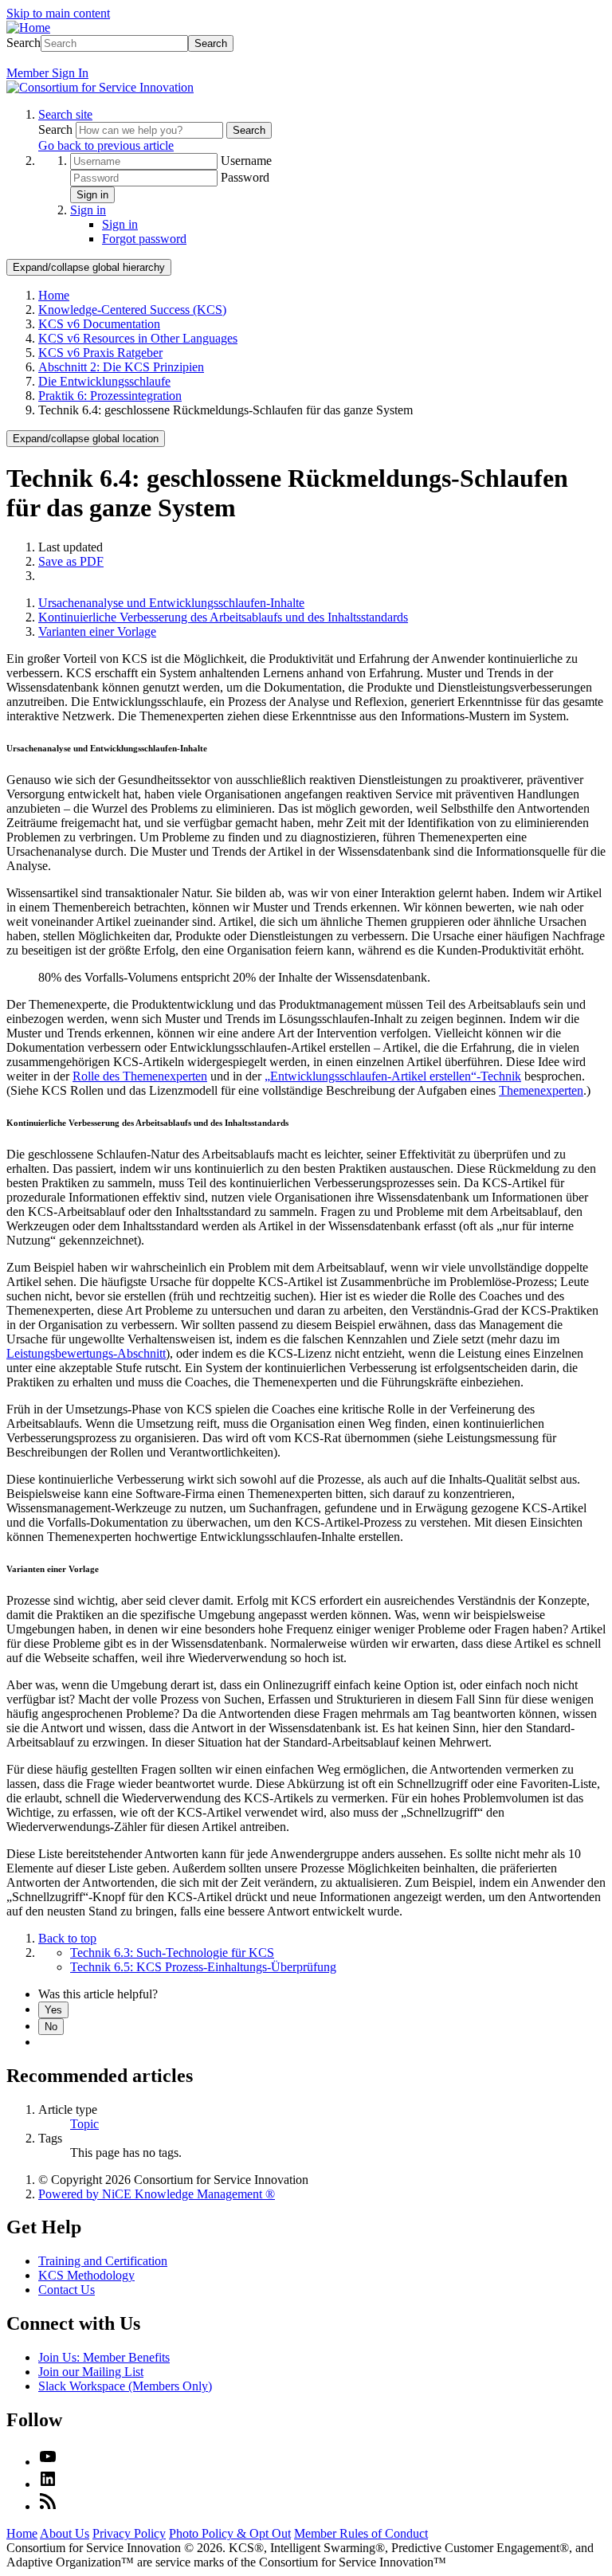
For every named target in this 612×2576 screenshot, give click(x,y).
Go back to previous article (106, 145)
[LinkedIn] (48, 2484)
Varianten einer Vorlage (97, 631)
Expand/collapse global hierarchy (89, 267)
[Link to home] (100, 87)
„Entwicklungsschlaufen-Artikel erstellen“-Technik (393, 1076)
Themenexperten (541, 1090)
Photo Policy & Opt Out (230, 2533)
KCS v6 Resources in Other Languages (138, 338)
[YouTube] (48, 2462)
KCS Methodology (86, 2275)
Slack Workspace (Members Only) (125, 2386)
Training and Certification (103, 2261)
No (51, 2027)
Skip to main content (58, 13)
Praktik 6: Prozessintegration (110, 396)
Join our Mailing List (91, 2372)
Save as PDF (71, 561)
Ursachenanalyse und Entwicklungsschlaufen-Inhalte (171, 603)
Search (24, 43)
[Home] (28, 27)
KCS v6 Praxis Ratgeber (100, 353)
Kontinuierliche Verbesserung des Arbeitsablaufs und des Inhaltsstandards (223, 617)
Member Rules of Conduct (361, 2533)
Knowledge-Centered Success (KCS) (132, 310)
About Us (65, 2533)
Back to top (67, 1938)
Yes (53, 2010)
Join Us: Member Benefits (104, 2357)
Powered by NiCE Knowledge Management (157, 2194)
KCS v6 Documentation (99, 324)
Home (54, 295)
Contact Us (67, 2290)
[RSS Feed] (48, 2506)
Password (245, 177)
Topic (84, 2124)
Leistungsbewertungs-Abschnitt (86, 1353)
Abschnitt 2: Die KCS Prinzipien (121, 367)
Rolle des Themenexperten (140, 1076)
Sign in (92, 195)
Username (246, 161)
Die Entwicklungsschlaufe (104, 381)
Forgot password (144, 239)
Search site (65, 114)
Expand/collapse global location (86, 439)
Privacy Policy (129, 2533)
